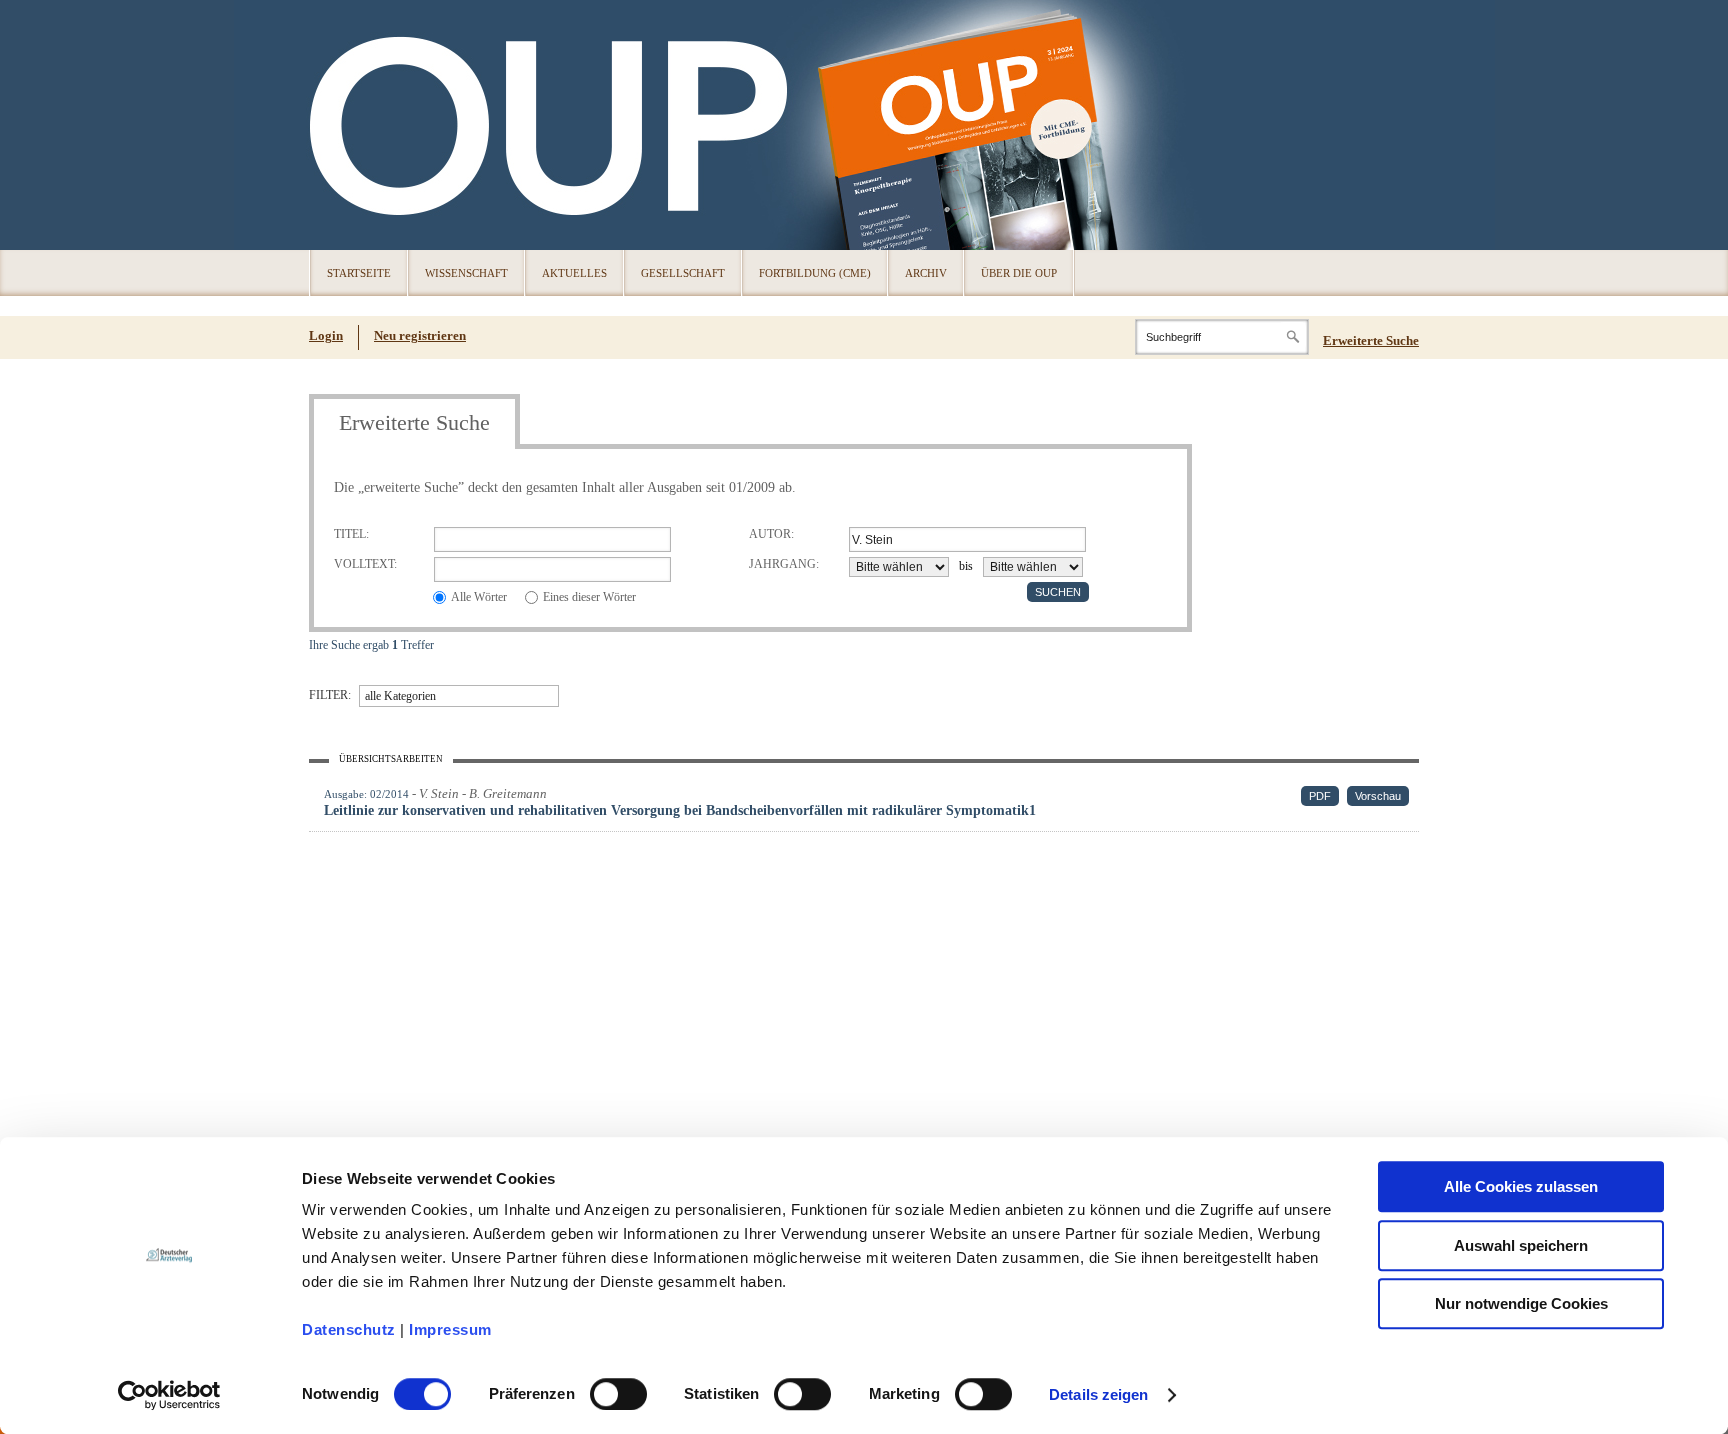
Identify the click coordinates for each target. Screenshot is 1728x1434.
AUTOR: (771, 533)
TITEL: (351, 533)
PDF (1320, 796)
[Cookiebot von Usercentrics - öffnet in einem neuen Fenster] (169, 1395)
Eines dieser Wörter (589, 596)
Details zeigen (1098, 1394)
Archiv (926, 273)
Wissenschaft (466, 273)
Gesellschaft (683, 273)
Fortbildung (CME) (815, 273)
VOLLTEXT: (365, 563)
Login (326, 335)
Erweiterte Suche (1371, 340)
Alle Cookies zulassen (1521, 1186)
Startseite (359, 273)
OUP (334, 125)
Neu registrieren (420, 335)
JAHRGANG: (784, 563)
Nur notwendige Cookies (1521, 1303)
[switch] (618, 1394)
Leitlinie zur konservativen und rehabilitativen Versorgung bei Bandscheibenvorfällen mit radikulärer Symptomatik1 (680, 810)
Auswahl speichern (1521, 1245)
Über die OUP (1019, 273)
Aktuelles (574, 273)
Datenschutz (349, 1329)
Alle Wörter (479, 596)
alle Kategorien (400, 696)
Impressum (450, 1329)
